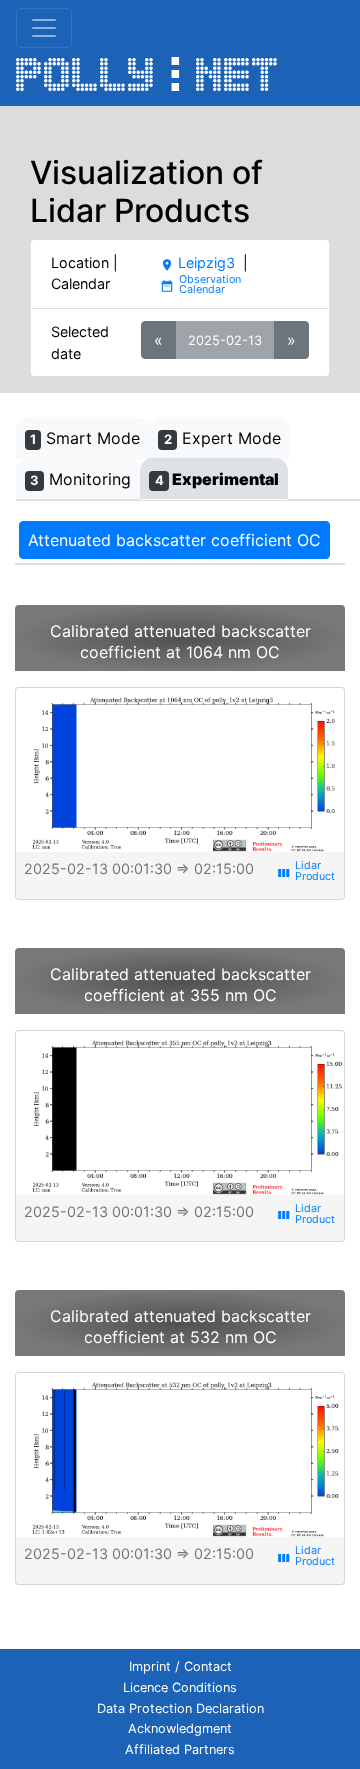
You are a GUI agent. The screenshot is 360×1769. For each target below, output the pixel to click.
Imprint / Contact (180, 1666)
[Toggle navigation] (44, 28)
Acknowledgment (180, 1728)
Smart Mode (85, 438)
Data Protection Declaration (180, 1708)
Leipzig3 (197, 262)
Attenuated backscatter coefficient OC (174, 540)
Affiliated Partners (180, 1749)
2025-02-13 (225, 340)
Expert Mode (222, 438)
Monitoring (80, 479)
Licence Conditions (180, 1687)
